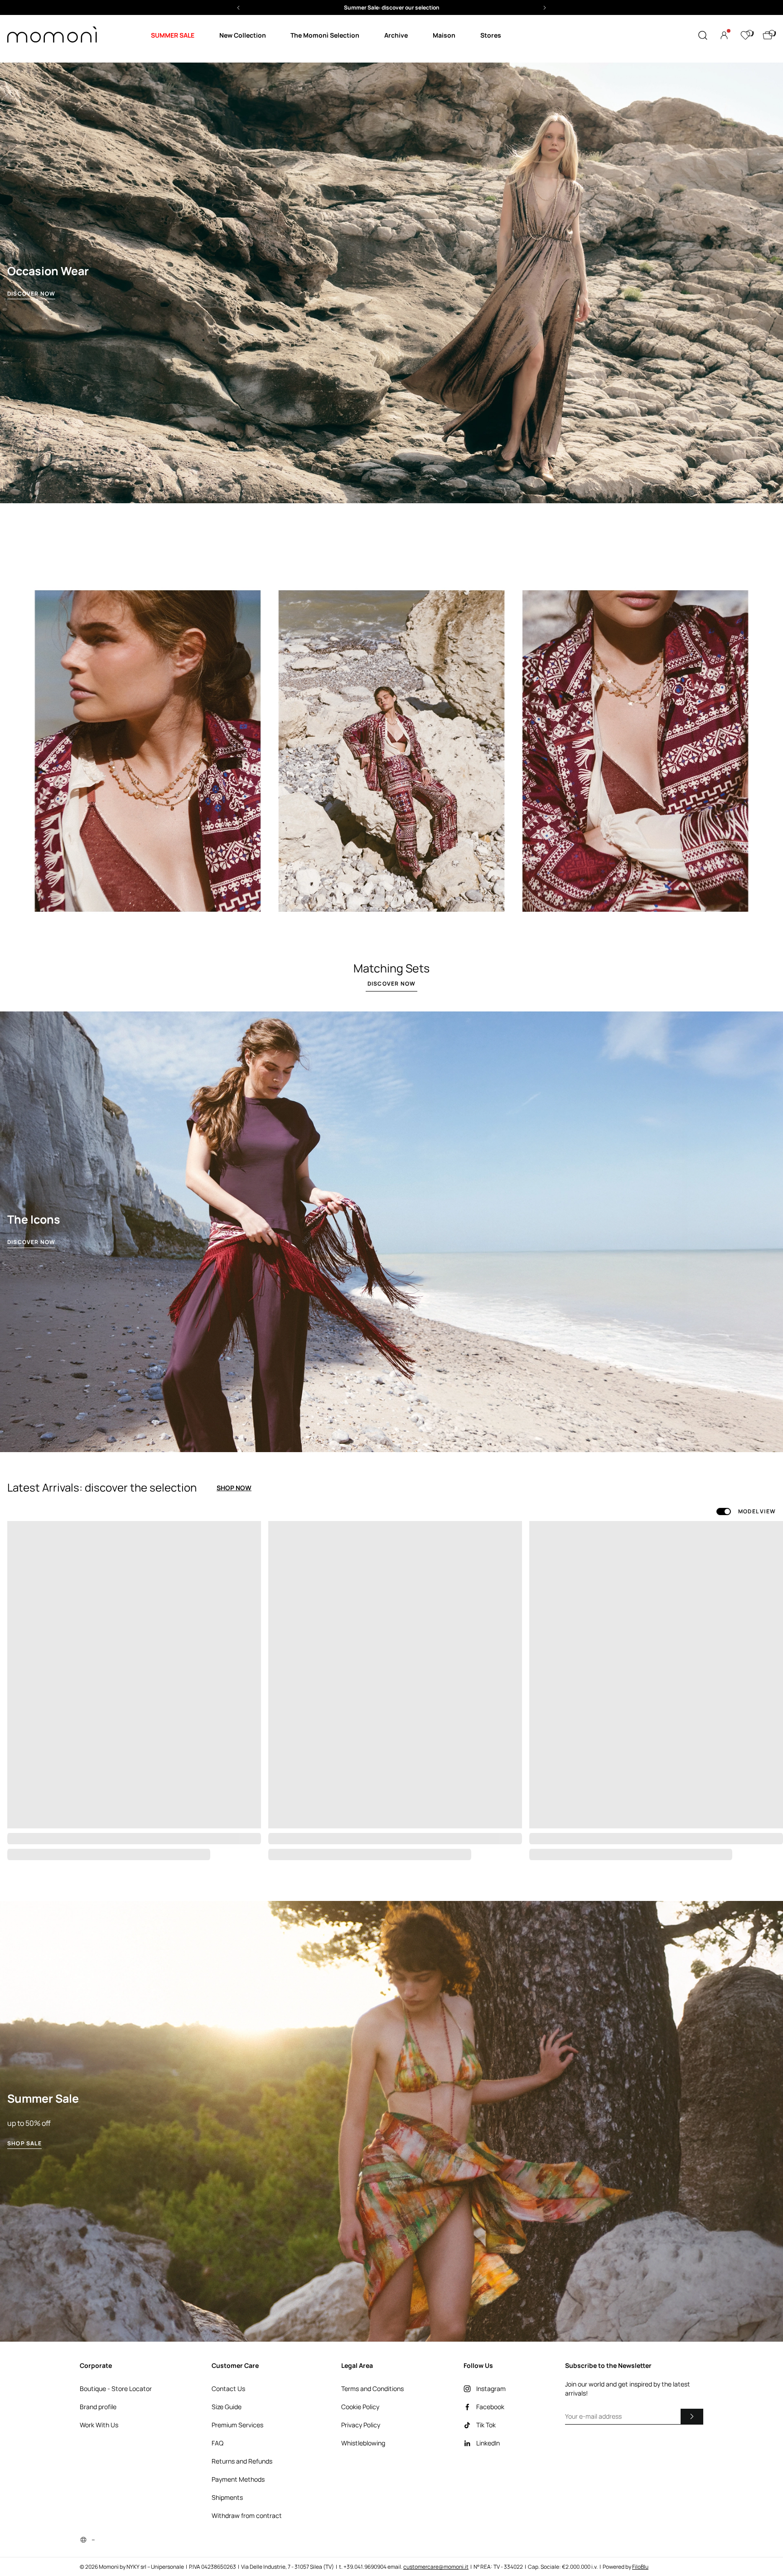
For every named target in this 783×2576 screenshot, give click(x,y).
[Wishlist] (745, 35)
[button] (391, 7)
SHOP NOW (234, 1488)
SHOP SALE (24, 2143)
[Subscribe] (692, 2416)
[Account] (724, 35)
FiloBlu (640, 2567)
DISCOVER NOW (31, 294)
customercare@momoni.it (436, 2567)
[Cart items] (768, 35)
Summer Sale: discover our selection (392, 7)
